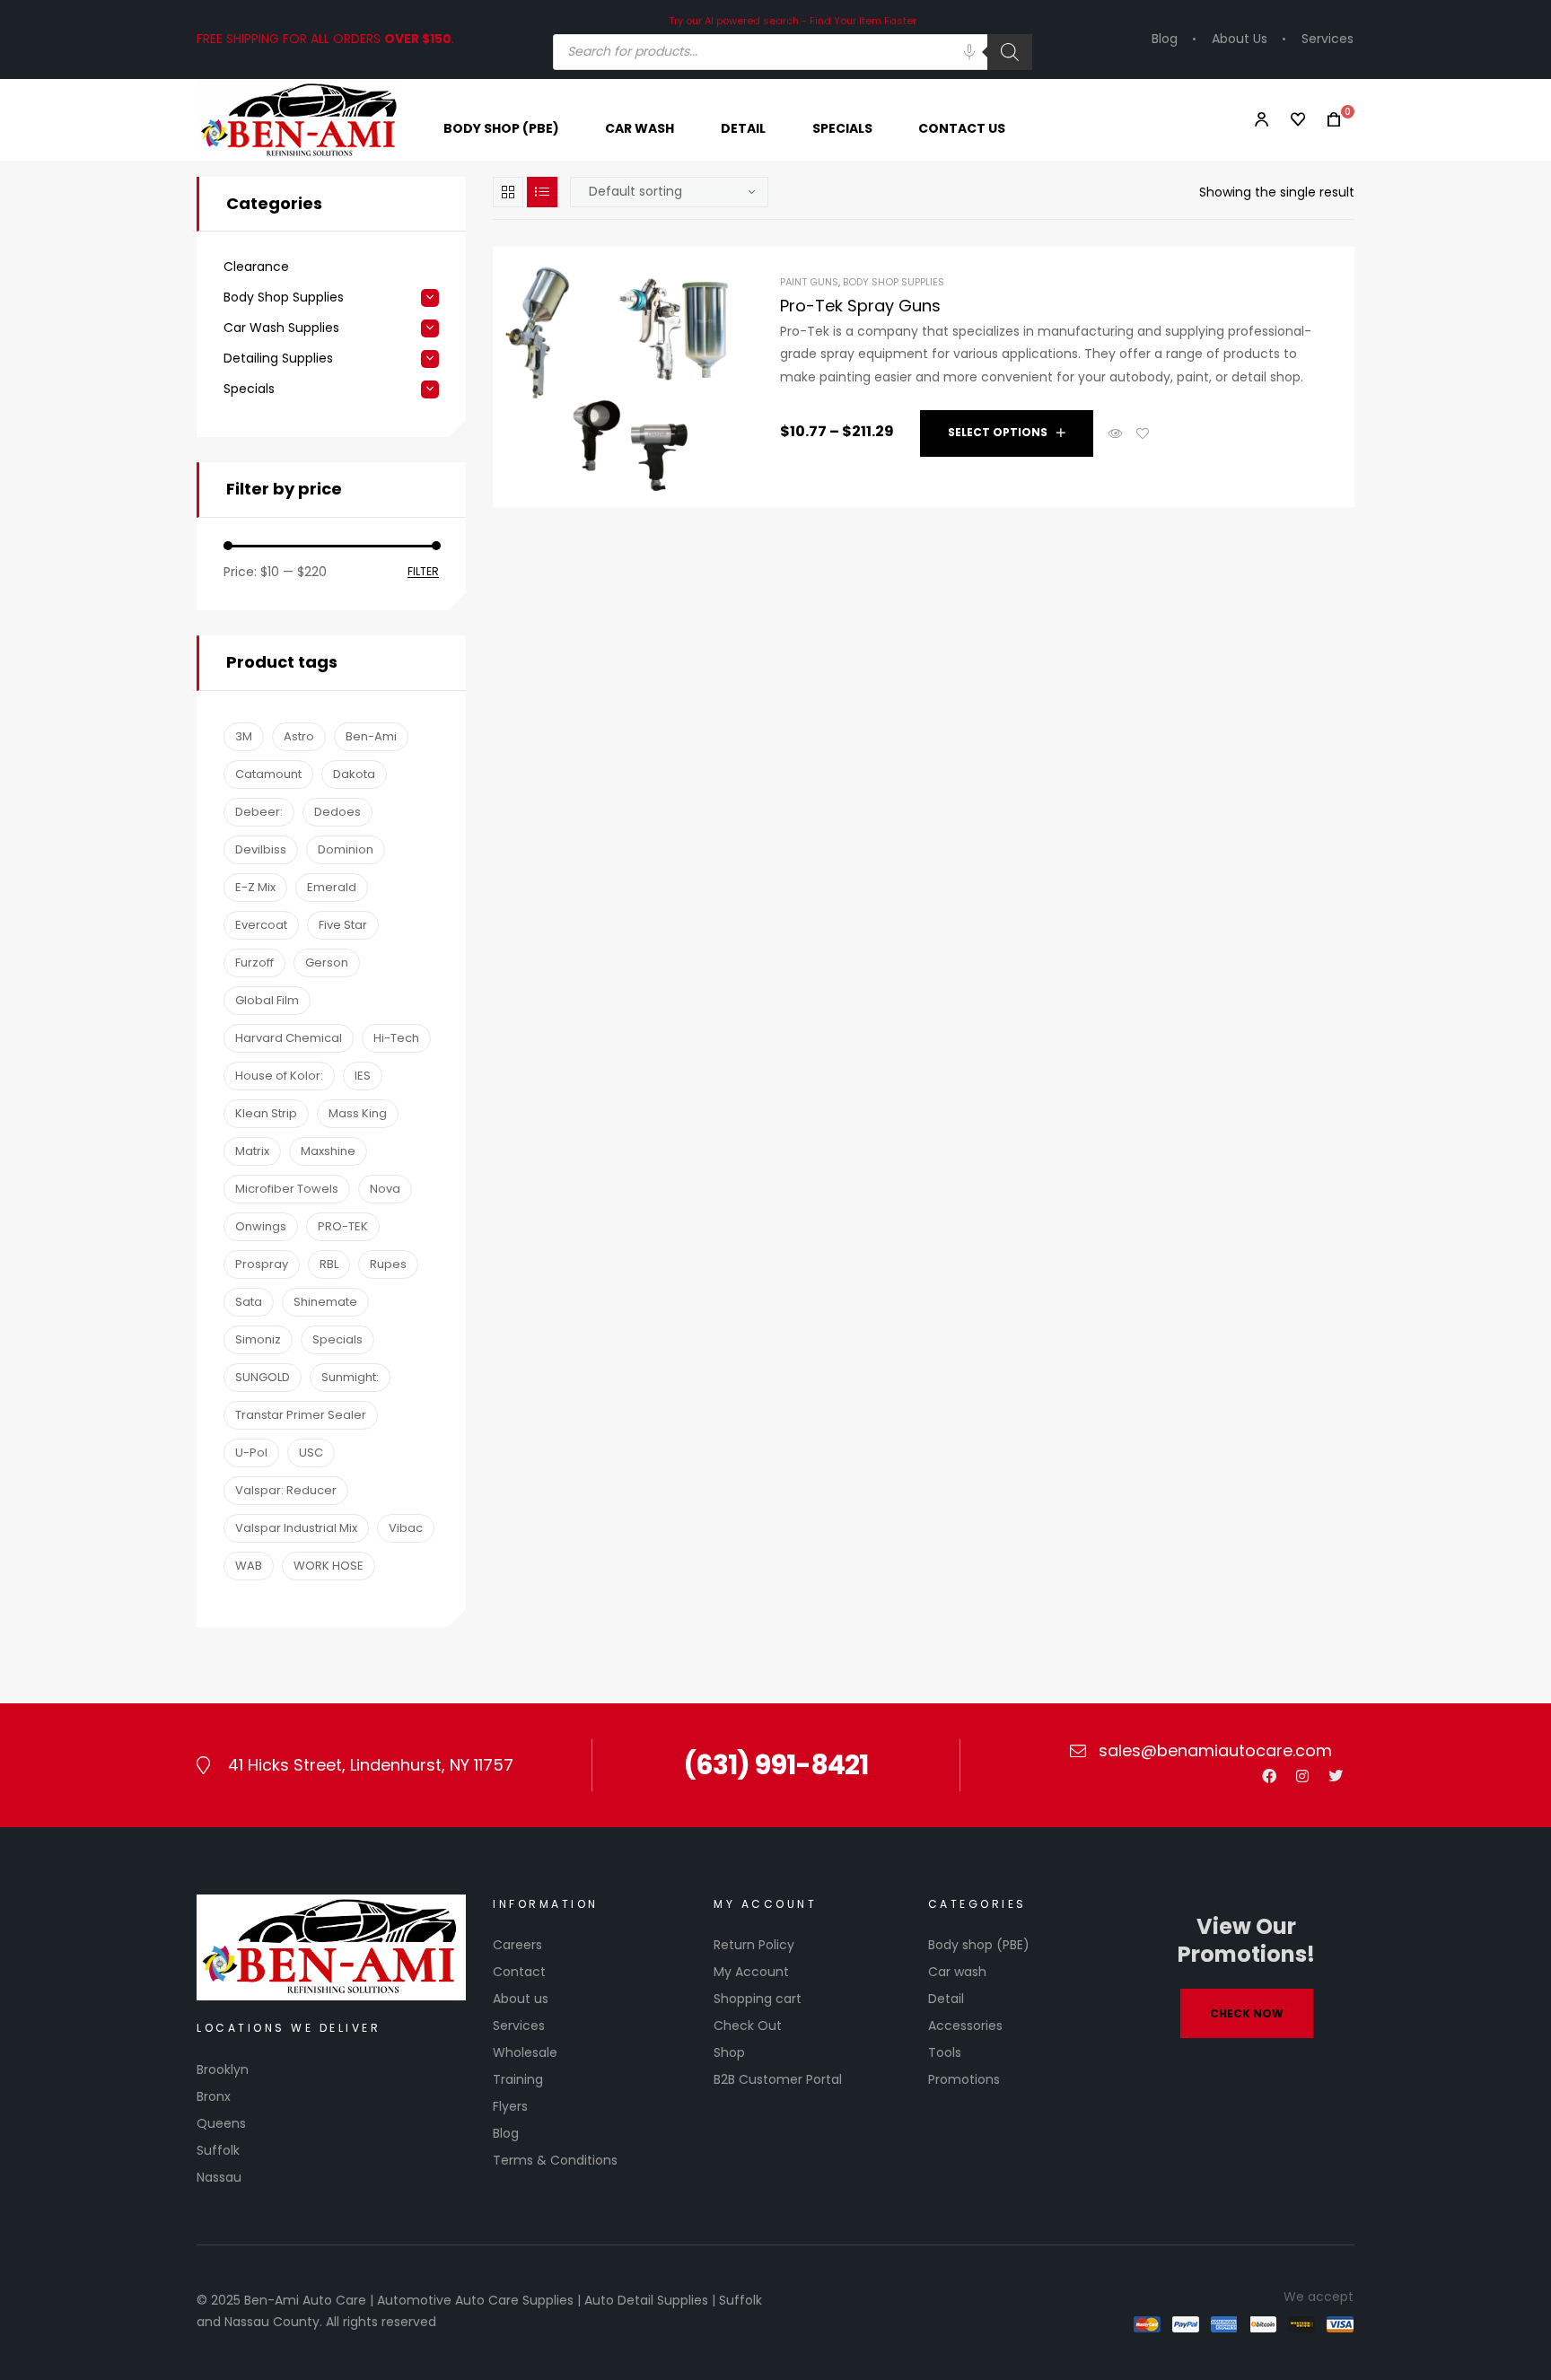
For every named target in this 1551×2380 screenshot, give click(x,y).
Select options (998, 432)
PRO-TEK (343, 1226)
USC (311, 1452)
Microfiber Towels (287, 1189)
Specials (249, 389)
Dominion (346, 849)
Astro (299, 736)
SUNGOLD (263, 1377)
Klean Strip (266, 1113)
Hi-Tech (396, 1038)
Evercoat (261, 925)
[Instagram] (1302, 1776)
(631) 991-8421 (775, 1765)
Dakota (354, 774)
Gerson (327, 962)
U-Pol (251, 1452)
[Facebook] (1269, 1776)
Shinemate (325, 1302)
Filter (423, 572)
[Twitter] (1336, 1776)
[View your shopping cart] (1328, 120)
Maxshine (328, 1151)
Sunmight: (350, 1377)
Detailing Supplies (278, 359)
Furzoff (254, 962)
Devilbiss (261, 849)
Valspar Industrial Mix (296, 1528)
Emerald (332, 887)
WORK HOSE (329, 1566)
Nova (385, 1189)
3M (244, 736)
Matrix (252, 1151)
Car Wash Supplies (281, 328)
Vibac (406, 1528)
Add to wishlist (1143, 433)
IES (363, 1076)
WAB (249, 1566)
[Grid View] (508, 192)
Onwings (261, 1226)
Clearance (256, 267)
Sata (249, 1302)
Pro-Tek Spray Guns (860, 306)
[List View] (542, 192)
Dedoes (337, 812)
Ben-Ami (371, 736)
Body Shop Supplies (894, 282)
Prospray (262, 1264)
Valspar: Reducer (286, 1490)
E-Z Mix (255, 887)
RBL (329, 1264)
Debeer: (259, 812)
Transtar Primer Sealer (301, 1415)
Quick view (1116, 433)
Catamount (268, 774)
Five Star (343, 925)
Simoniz (258, 1339)
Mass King (358, 1113)
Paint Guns (809, 282)
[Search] (1010, 52)
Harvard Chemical (289, 1038)
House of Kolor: (279, 1076)
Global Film (267, 1000)
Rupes (388, 1264)
